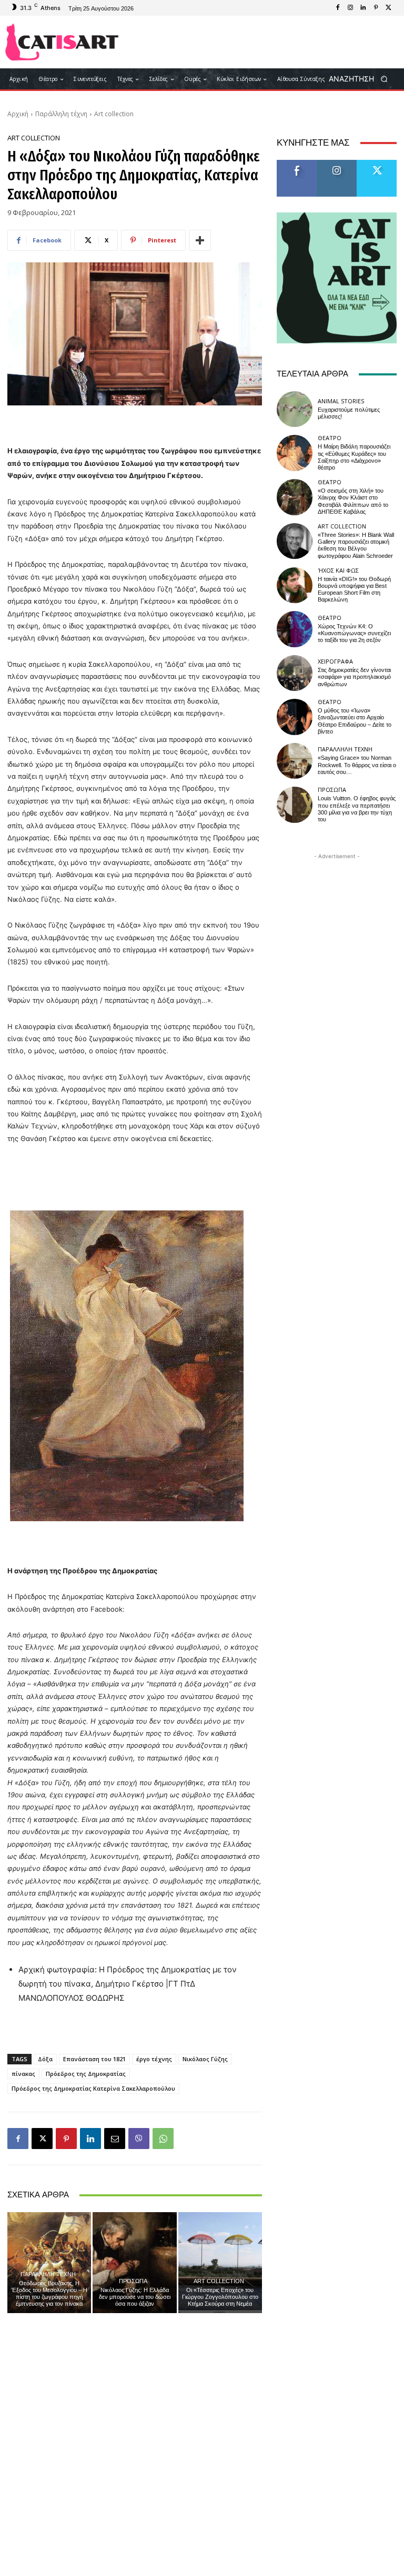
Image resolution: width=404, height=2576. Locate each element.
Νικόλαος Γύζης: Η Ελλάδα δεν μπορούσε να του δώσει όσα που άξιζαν (135, 2297)
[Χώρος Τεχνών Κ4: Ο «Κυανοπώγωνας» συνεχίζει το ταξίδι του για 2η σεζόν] (295, 629)
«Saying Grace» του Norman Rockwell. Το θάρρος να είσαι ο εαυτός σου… (357, 765)
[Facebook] (338, 8)
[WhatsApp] (163, 2139)
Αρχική (18, 114)
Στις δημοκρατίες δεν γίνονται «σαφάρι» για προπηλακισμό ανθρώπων (354, 677)
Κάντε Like (297, 164)
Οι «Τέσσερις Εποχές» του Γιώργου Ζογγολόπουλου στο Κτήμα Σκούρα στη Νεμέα (220, 2297)
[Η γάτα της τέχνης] (62, 42)
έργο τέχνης (154, 2059)
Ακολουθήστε (340, 164)
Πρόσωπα (133, 2281)
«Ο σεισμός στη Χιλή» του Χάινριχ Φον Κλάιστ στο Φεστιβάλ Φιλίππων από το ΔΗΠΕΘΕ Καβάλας (353, 501)
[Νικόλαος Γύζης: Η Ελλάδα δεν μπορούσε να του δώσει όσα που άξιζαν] (134, 2262)
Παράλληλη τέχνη (61, 114)
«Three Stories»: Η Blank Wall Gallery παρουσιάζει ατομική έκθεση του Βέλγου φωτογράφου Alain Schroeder (356, 546)
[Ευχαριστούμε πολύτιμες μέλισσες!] (295, 409)
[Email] (115, 2139)
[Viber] (139, 2139)
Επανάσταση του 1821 (94, 2059)
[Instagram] (350, 8)
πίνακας (23, 2074)
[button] (362, 79)
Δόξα (45, 2059)
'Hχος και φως (338, 570)
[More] (200, 240)
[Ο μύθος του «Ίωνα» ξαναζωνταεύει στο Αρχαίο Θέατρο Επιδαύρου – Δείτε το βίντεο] (295, 717)
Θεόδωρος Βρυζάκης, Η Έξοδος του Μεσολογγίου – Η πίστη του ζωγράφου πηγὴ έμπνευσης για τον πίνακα (49, 2294)
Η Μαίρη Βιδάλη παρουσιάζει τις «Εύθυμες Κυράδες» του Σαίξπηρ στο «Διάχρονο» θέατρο (354, 457)
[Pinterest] (376, 8)
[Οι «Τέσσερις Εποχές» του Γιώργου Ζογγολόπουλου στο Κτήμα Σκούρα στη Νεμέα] (220, 2262)
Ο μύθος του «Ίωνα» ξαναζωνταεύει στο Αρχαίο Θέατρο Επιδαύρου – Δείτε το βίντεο (355, 721)
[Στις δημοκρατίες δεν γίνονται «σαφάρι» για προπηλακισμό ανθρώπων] (295, 673)
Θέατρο (330, 438)
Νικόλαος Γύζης (205, 2059)
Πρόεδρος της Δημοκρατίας (86, 2074)
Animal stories (341, 401)
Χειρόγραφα (335, 661)
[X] (388, 8)
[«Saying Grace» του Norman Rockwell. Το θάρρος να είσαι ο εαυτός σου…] (295, 761)
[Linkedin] (363, 8)
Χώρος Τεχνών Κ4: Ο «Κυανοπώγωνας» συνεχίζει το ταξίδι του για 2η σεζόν (354, 633)
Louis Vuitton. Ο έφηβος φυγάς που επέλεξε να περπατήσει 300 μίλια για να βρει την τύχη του (357, 809)
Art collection (114, 114)
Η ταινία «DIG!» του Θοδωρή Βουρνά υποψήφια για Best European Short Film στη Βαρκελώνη (354, 590)
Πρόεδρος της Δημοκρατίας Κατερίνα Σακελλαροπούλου (93, 2088)
